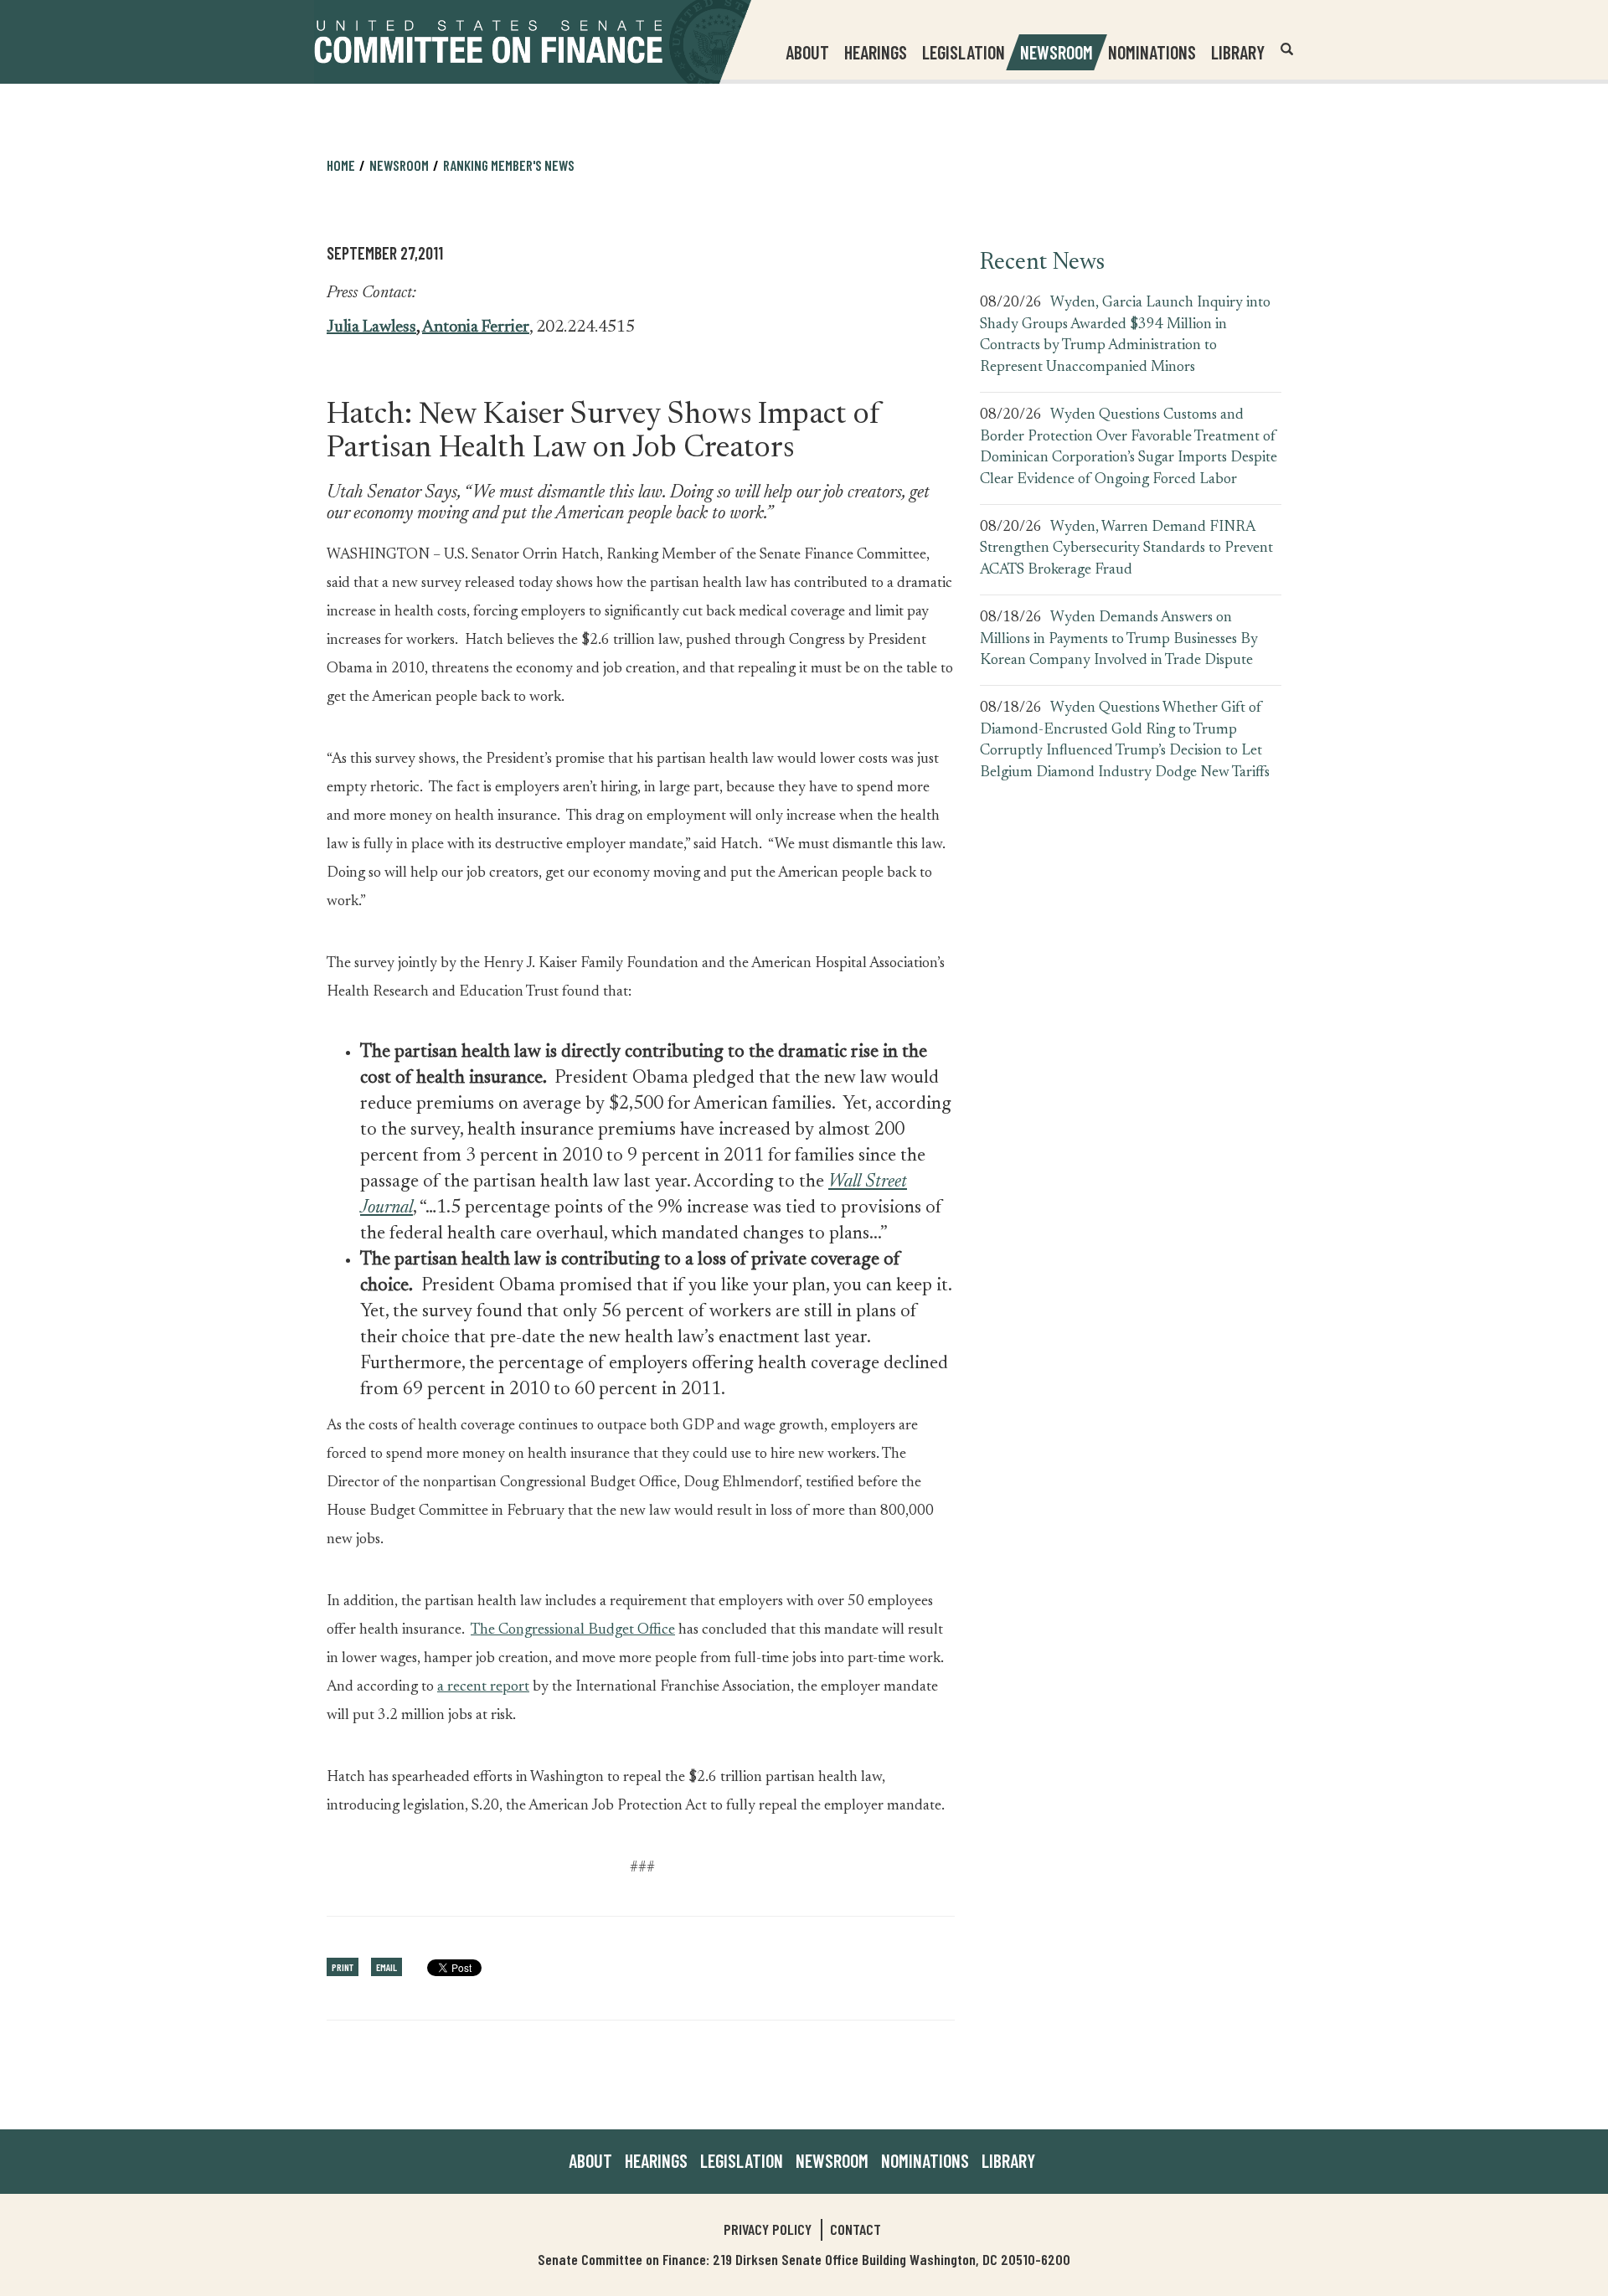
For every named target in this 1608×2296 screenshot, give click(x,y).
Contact (856, 2229)
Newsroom (832, 2160)
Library (1238, 52)
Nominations (1152, 52)
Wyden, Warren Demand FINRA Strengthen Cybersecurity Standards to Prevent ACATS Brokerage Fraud (1126, 549)
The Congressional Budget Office (573, 1630)
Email (387, 1967)
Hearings (876, 52)
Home (341, 165)
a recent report (483, 1687)
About (590, 2160)
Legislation (964, 52)
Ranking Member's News (509, 165)
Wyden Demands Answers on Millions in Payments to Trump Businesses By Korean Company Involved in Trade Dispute (1119, 639)
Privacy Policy (768, 2229)
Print (343, 1967)
